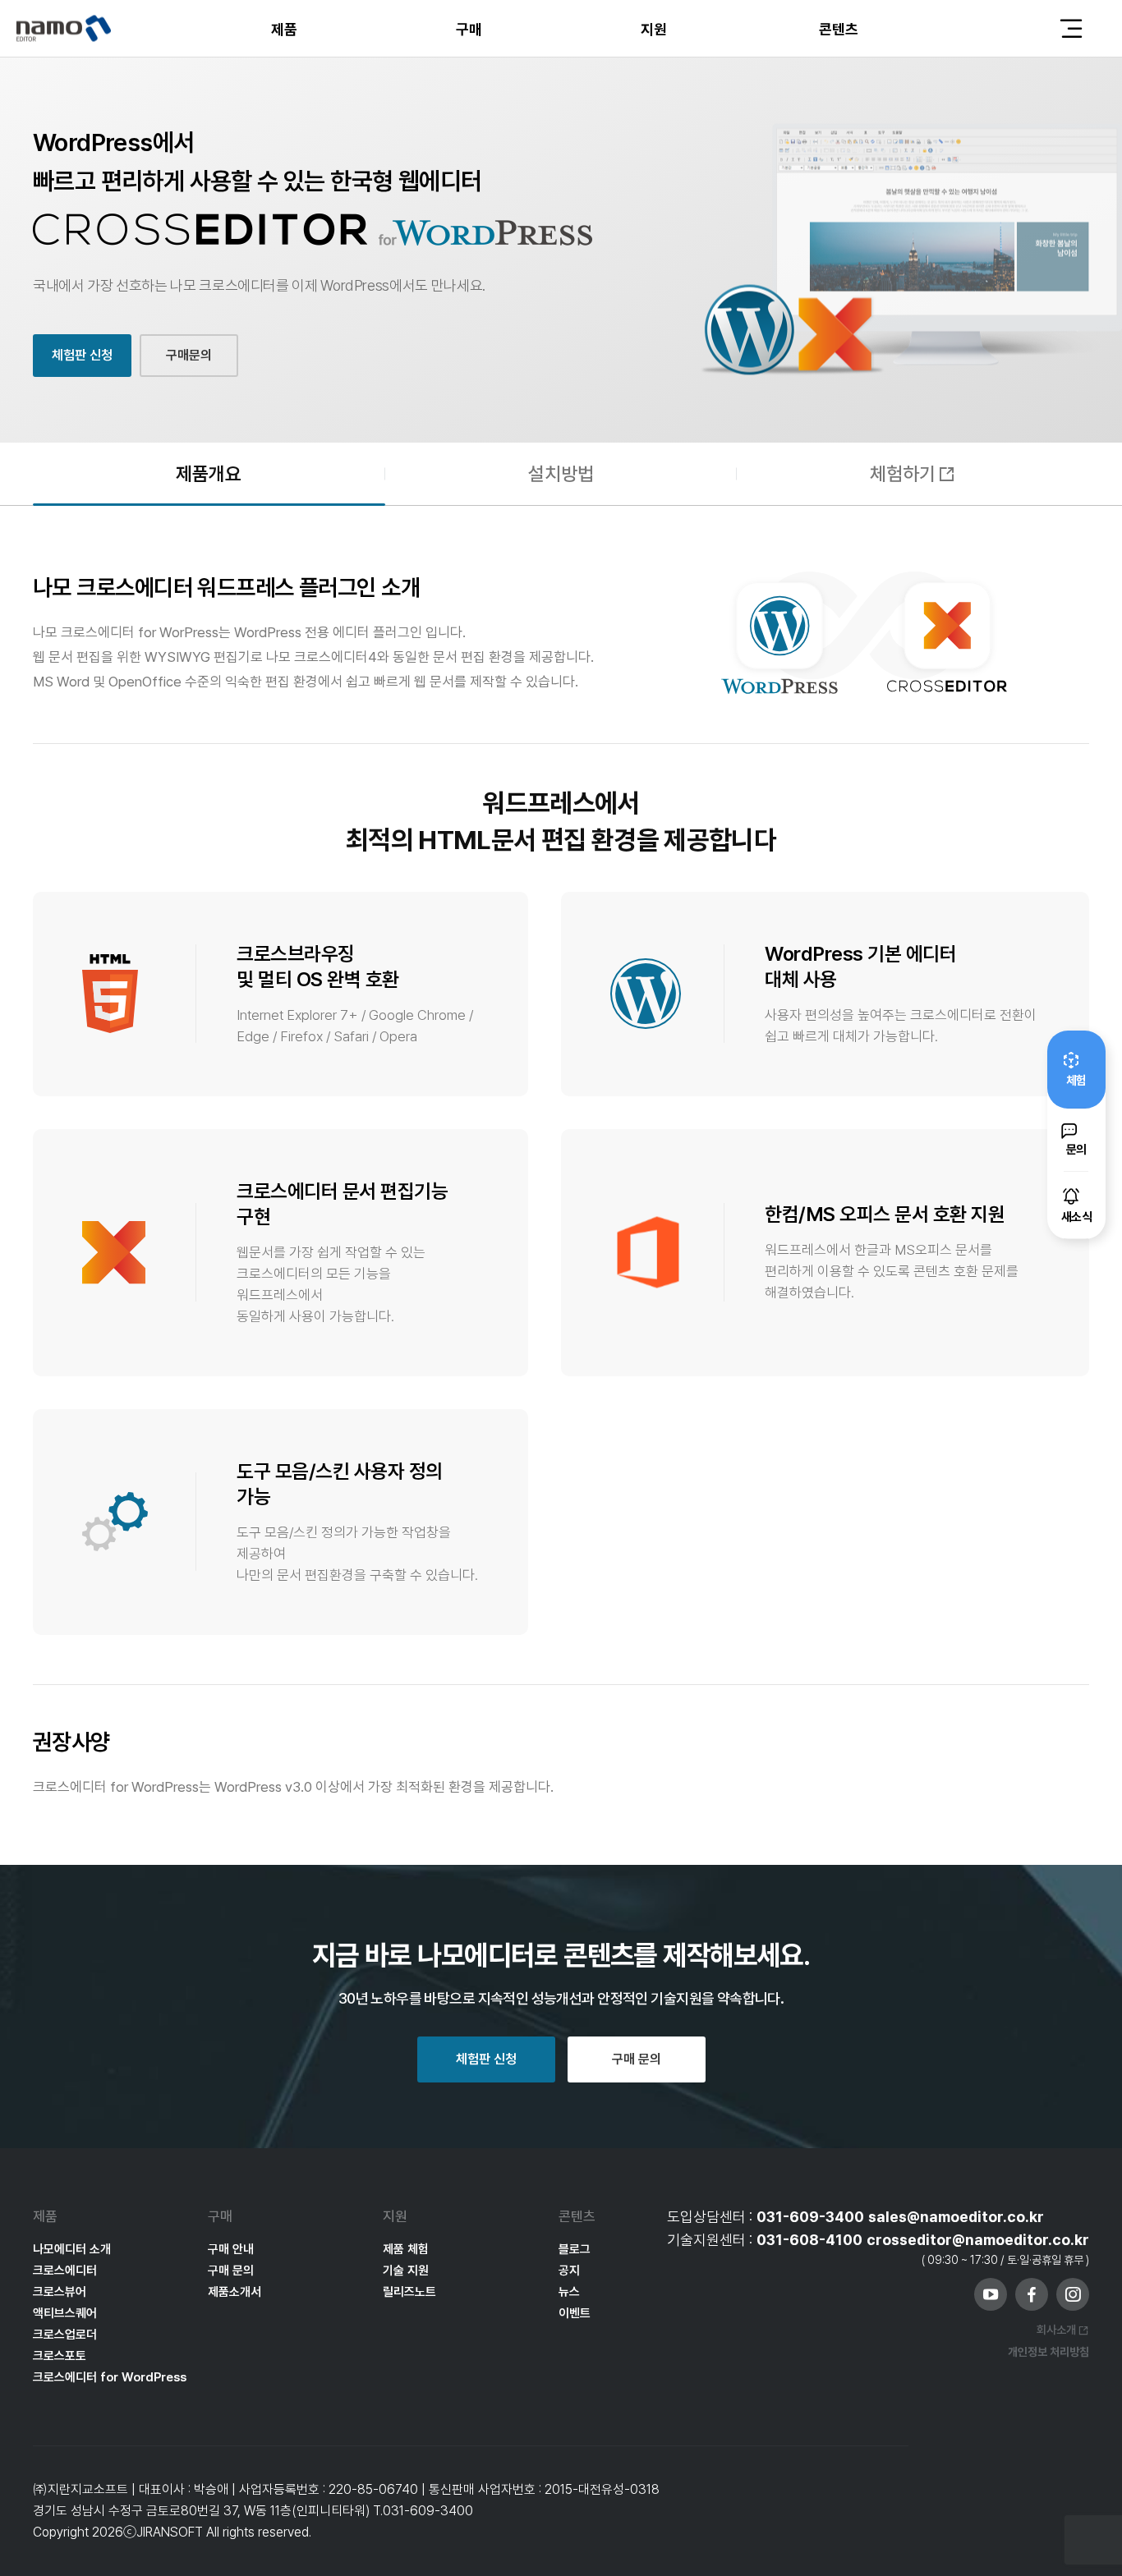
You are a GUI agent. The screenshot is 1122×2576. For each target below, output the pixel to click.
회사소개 (1056, 2330)
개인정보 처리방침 (1048, 2352)
